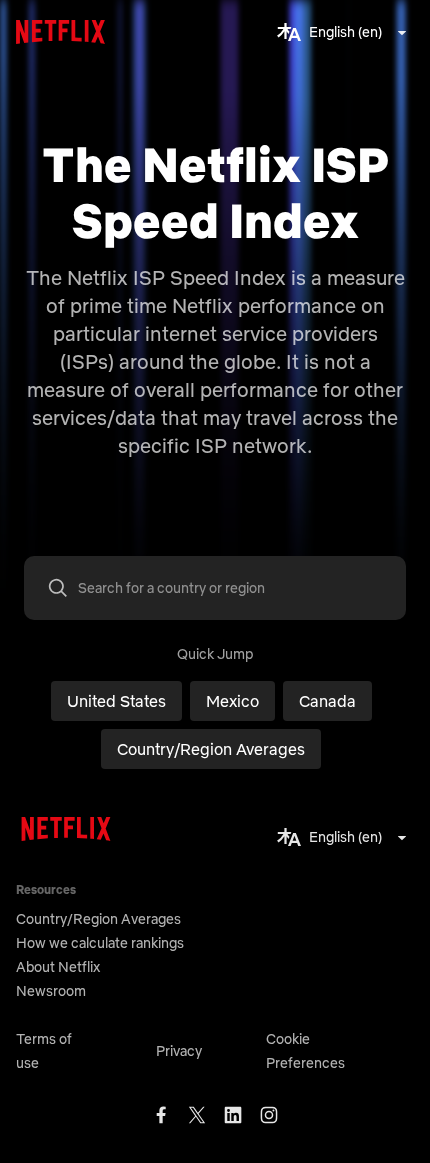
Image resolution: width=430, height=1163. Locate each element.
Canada (327, 701)
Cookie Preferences (305, 1051)
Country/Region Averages (211, 749)
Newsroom (51, 991)
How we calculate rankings (100, 943)
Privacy (179, 1051)
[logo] (66, 32)
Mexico (232, 701)
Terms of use (44, 1051)
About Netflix (58, 967)
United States (116, 701)
